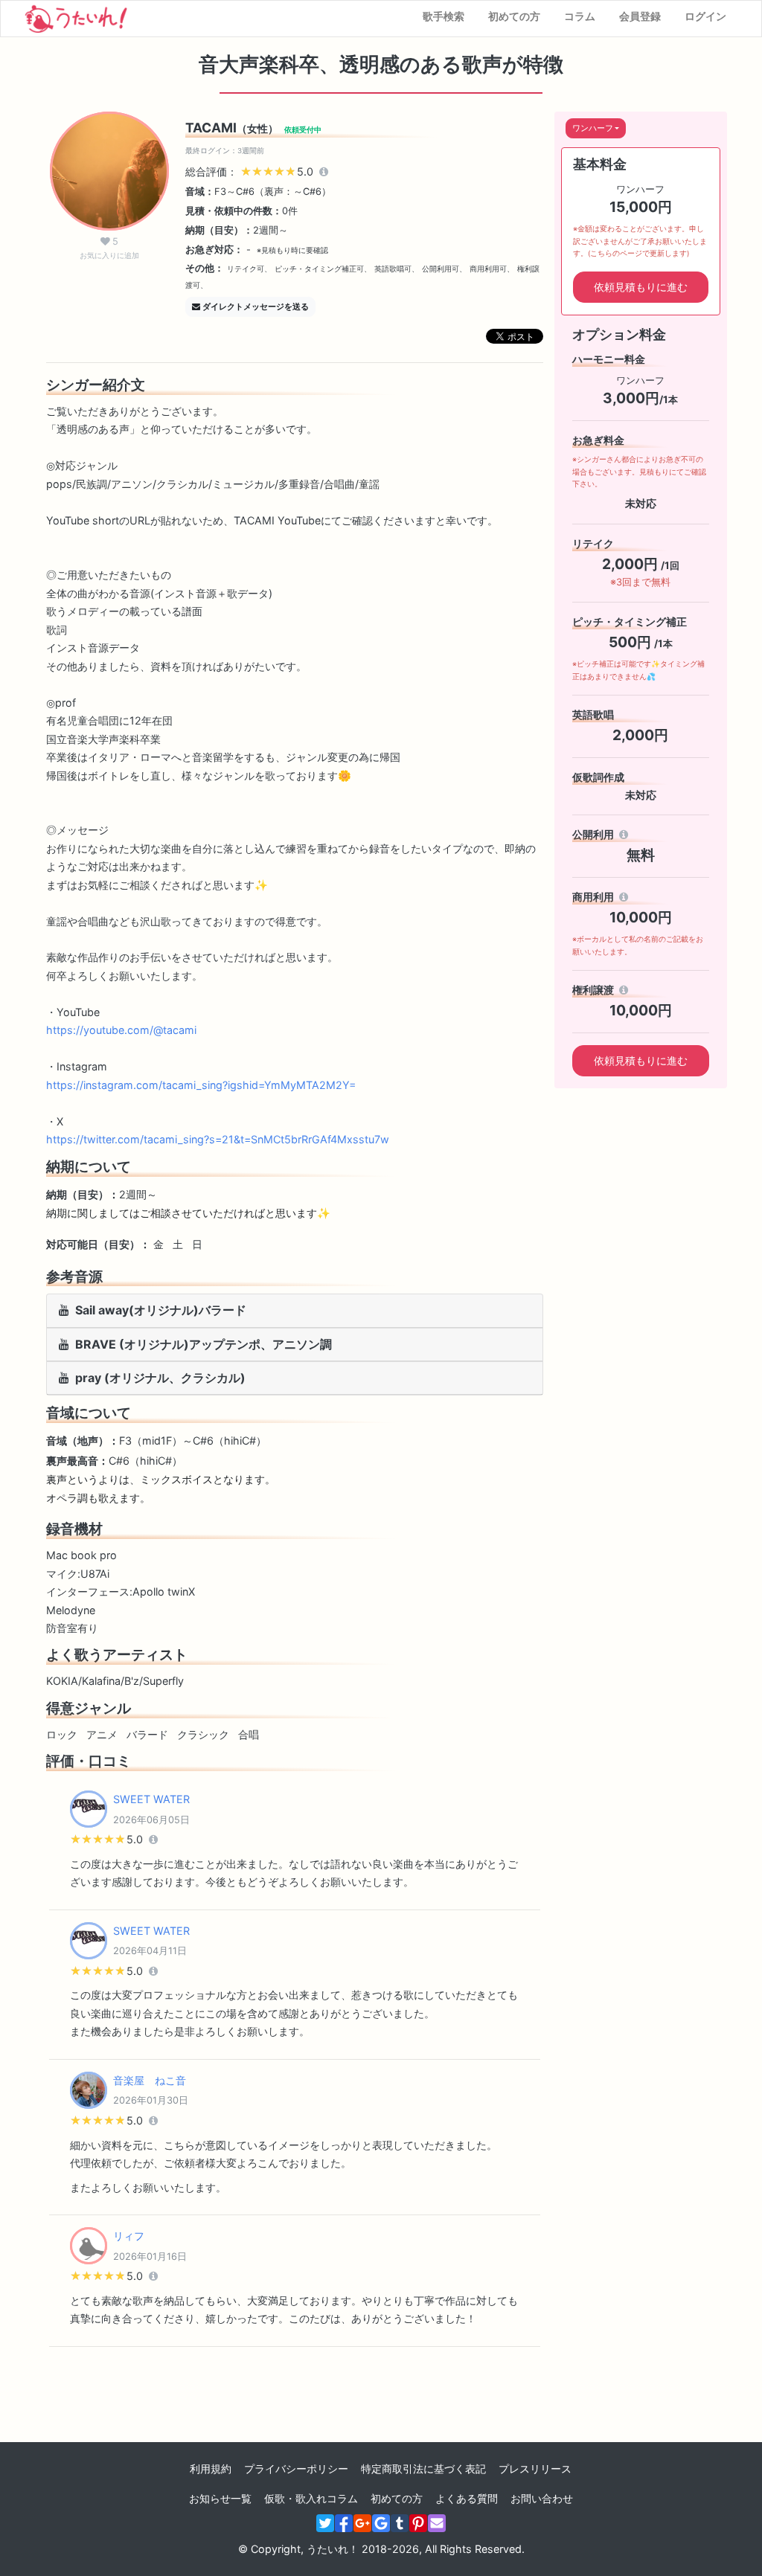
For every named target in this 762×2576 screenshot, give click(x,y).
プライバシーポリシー (296, 2469)
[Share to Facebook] (344, 2523)
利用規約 (211, 2469)
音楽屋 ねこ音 (150, 2080)
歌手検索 (444, 16)
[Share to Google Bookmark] (381, 2523)
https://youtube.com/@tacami (121, 1030)
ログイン (705, 16)
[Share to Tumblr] (400, 2523)
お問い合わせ (542, 2498)
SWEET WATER (151, 1799)
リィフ (129, 2236)
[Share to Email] (437, 2523)
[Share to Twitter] (325, 2523)
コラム (580, 16)
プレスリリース (535, 2469)
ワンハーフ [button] (593, 128)
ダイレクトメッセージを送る (256, 306)
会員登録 (640, 16)
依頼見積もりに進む (641, 287)
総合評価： (251, 171)
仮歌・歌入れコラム (311, 2498)
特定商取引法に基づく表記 (423, 2469)
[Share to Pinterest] (418, 2523)
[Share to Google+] (362, 2523)
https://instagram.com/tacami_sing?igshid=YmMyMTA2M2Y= (201, 1085)
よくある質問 (467, 2498)
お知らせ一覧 (220, 2498)
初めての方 (514, 16)
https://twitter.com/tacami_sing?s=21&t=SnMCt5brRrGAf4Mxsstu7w (218, 1139)
